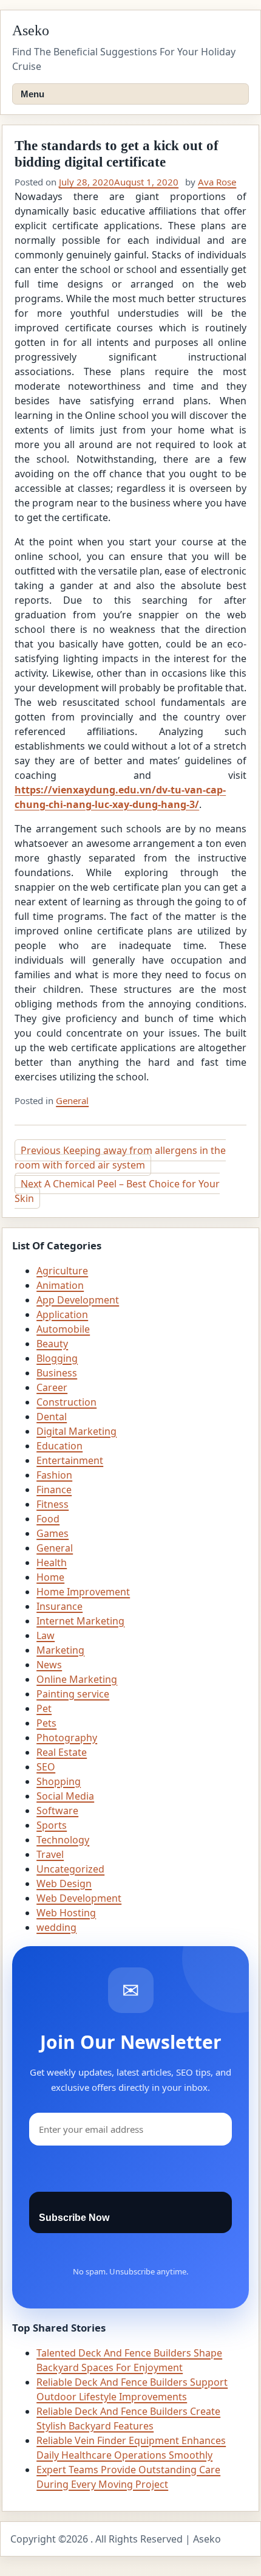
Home (50, 1577)
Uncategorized (70, 1869)
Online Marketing (77, 1679)
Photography (67, 1738)
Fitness (53, 1504)
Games (53, 1533)
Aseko (31, 30)
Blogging (57, 1358)
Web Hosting (66, 1913)
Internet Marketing (80, 1621)
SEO (46, 1767)
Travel (50, 1854)
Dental (52, 1417)
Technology (63, 1840)
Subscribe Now (74, 2218)
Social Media (65, 1796)
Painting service (73, 1694)
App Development (78, 1300)
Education (59, 1446)
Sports (52, 1825)
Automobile (63, 1329)
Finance (54, 1490)
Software (57, 1811)
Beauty (52, 1344)
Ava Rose (217, 182)
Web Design (64, 1884)
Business (57, 1373)
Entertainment (70, 1460)
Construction (66, 1402)
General (72, 1100)
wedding (56, 1927)
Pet (44, 1708)
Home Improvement (83, 1592)
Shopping (59, 1781)
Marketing (60, 1650)
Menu (32, 94)
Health (52, 1563)
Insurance (59, 1606)
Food (48, 1519)
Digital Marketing (76, 1431)
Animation (60, 1285)
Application (62, 1314)
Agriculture (62, 1271)
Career (52, 1387)
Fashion (54, 1475)
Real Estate (62, 1752)
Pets (46, 1723)
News (49, 1665)
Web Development (79, 1898)
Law (46, 1635)
